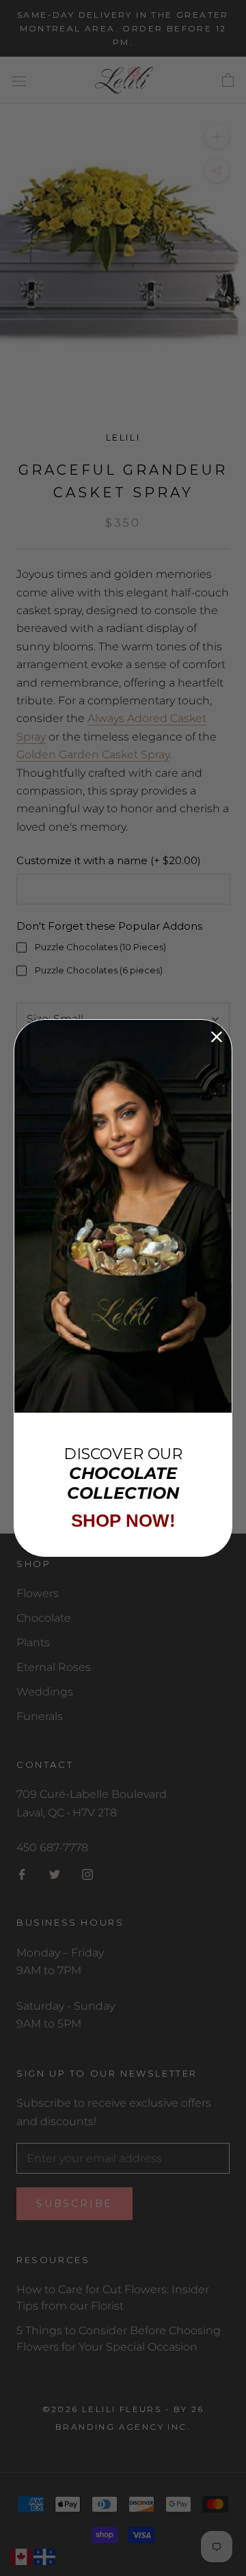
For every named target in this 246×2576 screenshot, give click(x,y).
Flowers (38, 1593)
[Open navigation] (19, 81)
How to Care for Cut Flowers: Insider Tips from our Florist (113, 2298)
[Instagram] (87, 1874)
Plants (33, 1643)
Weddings (45, 1692)
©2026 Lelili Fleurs (102, 2409)
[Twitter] (55, 1874)
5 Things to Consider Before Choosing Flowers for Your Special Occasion (119, 2339)
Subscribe (74, 2204)
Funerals (40, 1716)
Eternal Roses (54, 1667)
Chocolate (44, 1618)
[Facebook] (22, 1874)
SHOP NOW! (123, 1521)
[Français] (45, 2557)
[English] (22, 2557)
